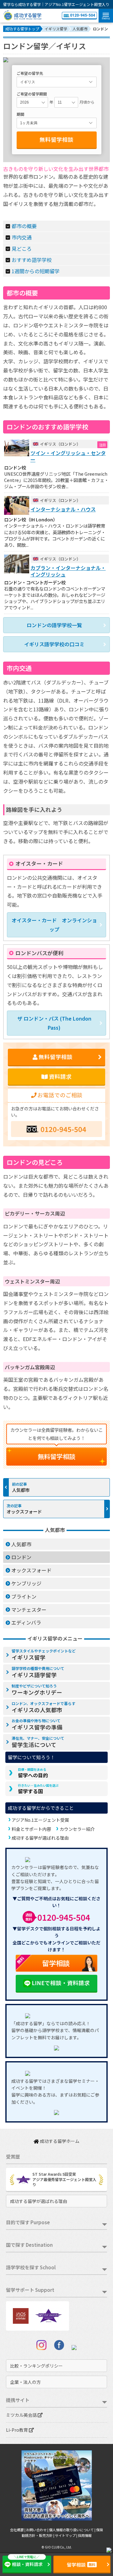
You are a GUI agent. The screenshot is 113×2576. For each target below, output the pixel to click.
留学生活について (38, 1742)
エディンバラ (26, 1622)
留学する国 (38, 1789)
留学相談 (43, 1961)
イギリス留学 (44, 1655)
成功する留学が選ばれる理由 (40, 1838)
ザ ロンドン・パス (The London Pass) (54, 1023)
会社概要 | (18, 2530)
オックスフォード (24, 1511)
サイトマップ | (66, 2535)
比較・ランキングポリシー (36, 2366)
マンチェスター (29, 1610)
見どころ (22, 248)
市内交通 (22, 237)
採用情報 (85, 2535)
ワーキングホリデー (37, 1690)
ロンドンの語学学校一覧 (54, 625)
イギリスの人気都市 (43, 1707)
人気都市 (21, 1490)
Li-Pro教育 (17, 2430)
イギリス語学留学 (38, 1672)
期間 (20, 114)
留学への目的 (33, 1773)
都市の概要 (24, 226)
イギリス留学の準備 (37, 1724)
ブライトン (24, 1596)
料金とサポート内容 (31, 1829)
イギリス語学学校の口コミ (54, 644)
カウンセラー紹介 (77, 1829)
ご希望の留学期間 (32, 94)
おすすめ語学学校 (32, 260)
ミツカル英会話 (22, 2415)
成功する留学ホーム (59, 2141)
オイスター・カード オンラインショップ (54, 925)
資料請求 (60, 1076)
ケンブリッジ (26, 1583)
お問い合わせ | (38, 2530)
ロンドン (21, 1557)
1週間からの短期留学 (36, 271)
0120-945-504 (83, 15)
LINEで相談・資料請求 (61, 1983)
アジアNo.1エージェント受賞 (40, 1820)
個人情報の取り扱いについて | (73, 2530)
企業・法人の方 (25, 2382)
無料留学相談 (56, 139)
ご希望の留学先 (30, 73)
